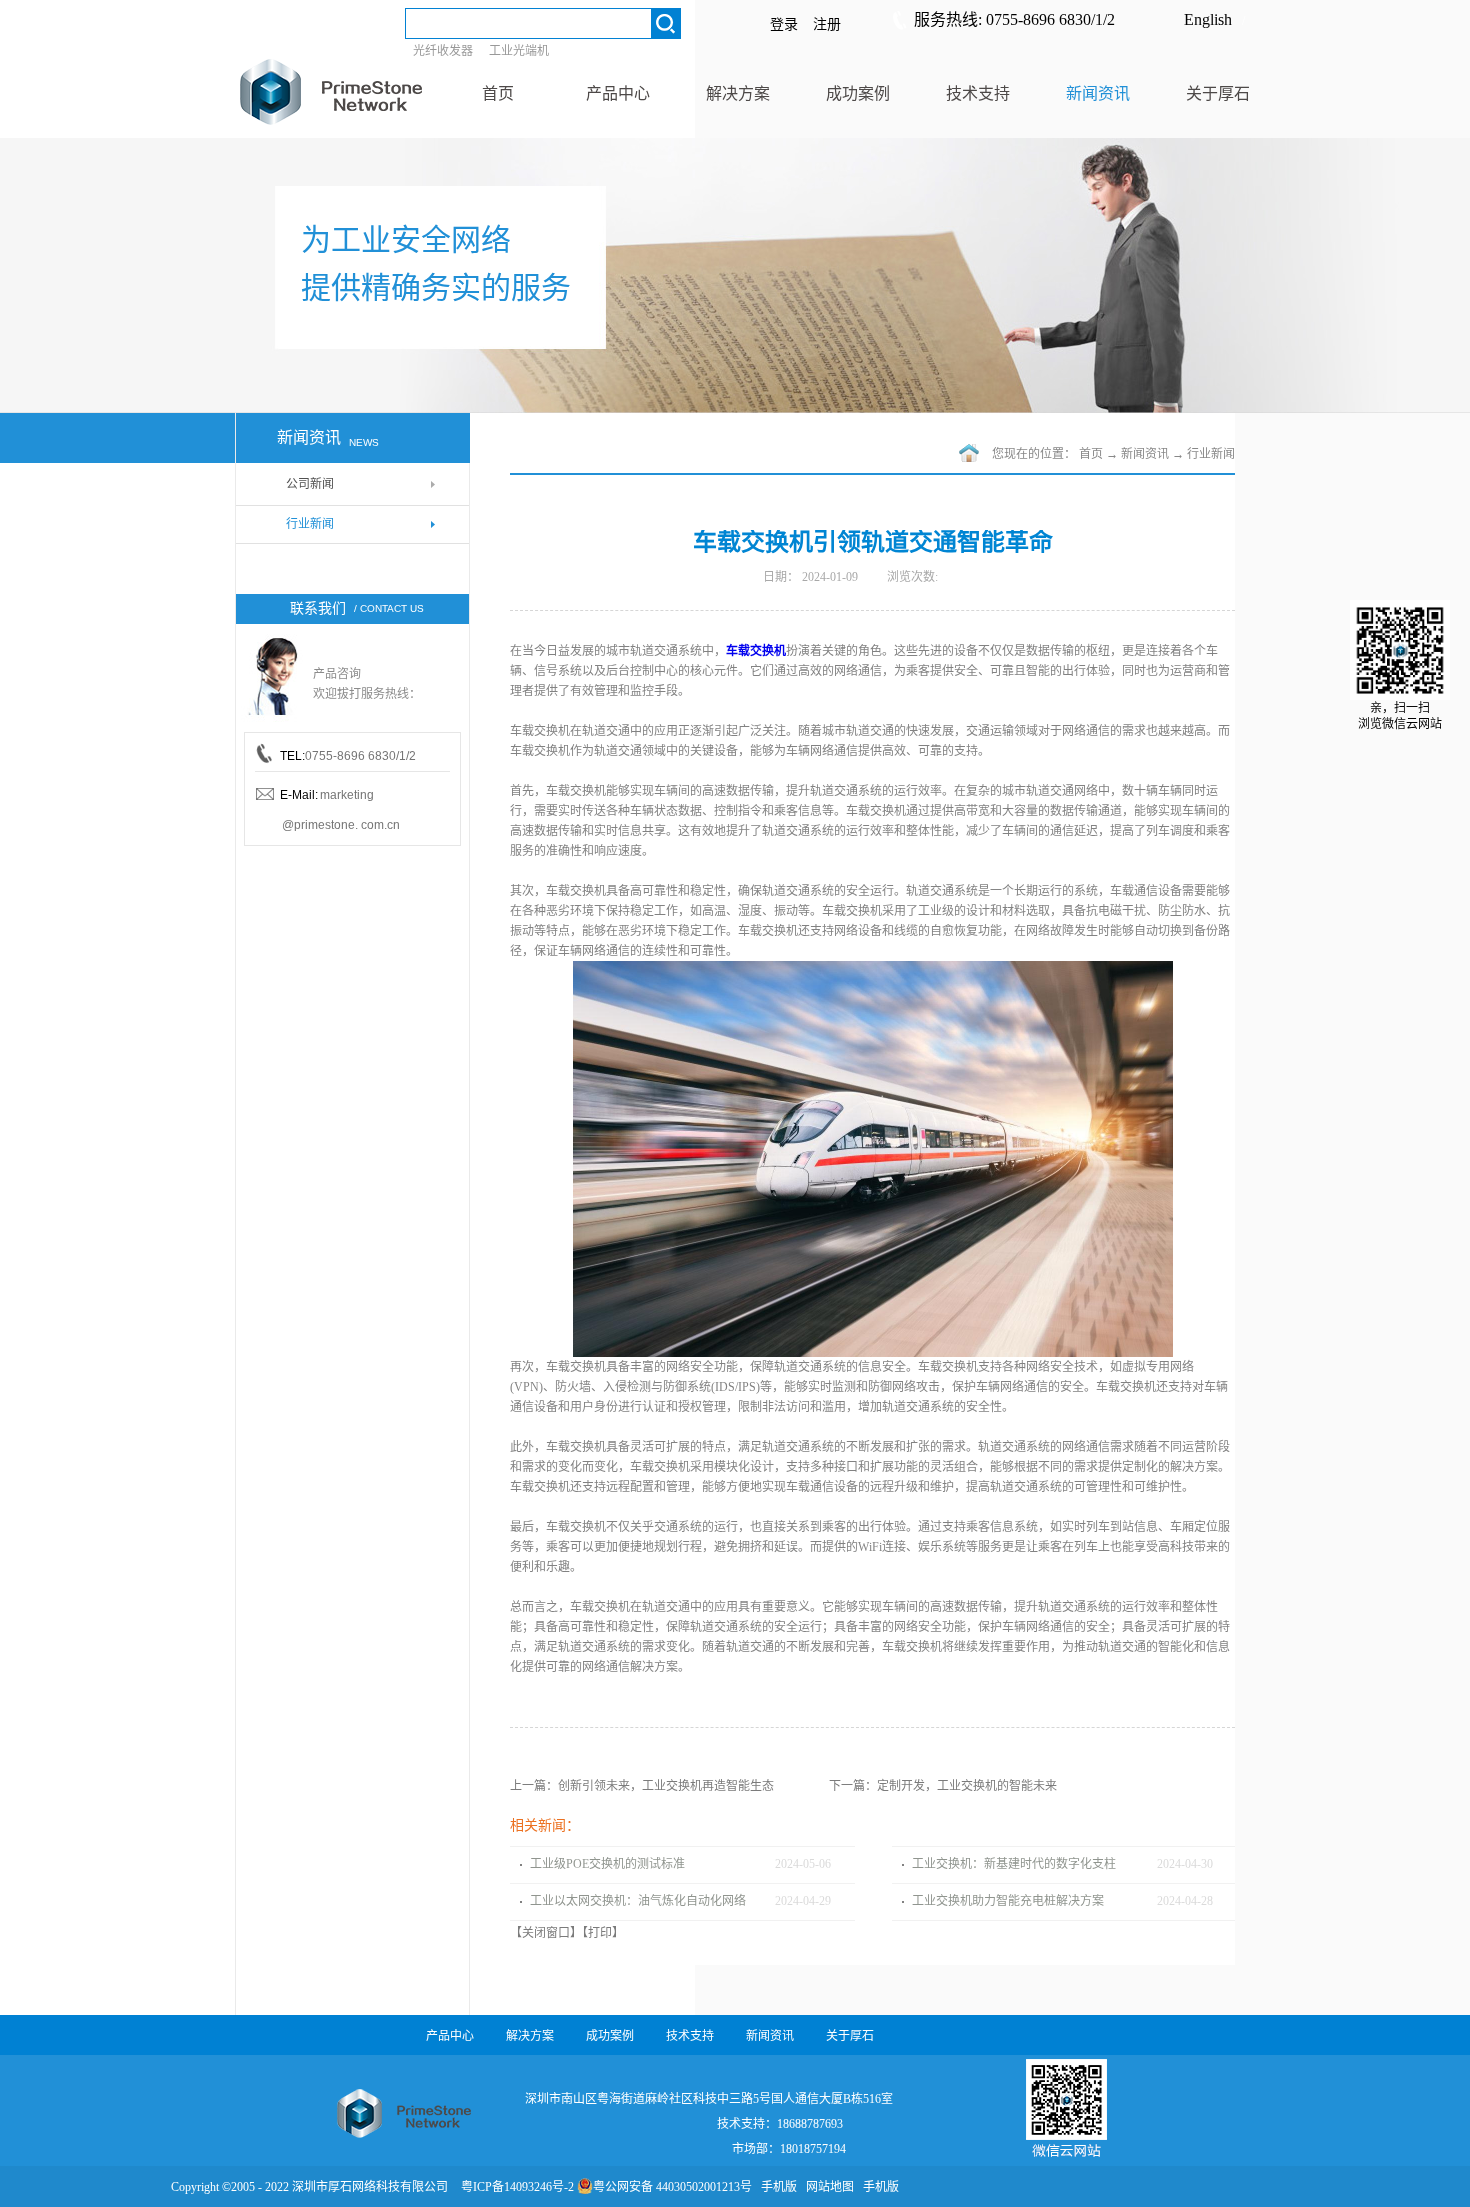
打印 (600, 1933)
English (1208, 19)
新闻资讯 (1145, 454)
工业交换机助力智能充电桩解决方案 (1008, 1901)
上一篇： (642, 1786)
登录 (784, 24)
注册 (827, 24)
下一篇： (943, 1786)
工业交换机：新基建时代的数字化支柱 (1014, 1864)
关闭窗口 (546, 1933)
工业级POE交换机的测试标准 (607, 1864)
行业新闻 (1211, 454)
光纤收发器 (443, 51)
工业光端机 (519, 51)
